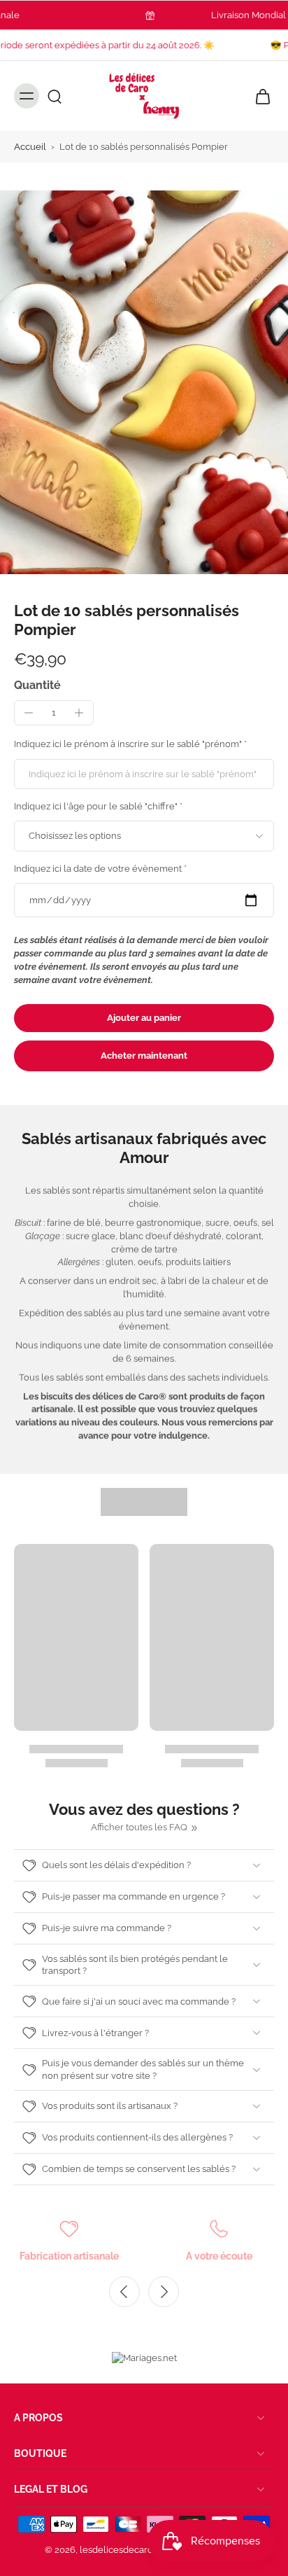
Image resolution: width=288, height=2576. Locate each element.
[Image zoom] (144, 382)
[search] (55, 96)
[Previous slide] (124, 2292)
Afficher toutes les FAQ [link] (139, 1827)
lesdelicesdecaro (116, 2550)
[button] (144, 1018)
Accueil (30, 147)
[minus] (29, 713)
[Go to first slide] (164, 2292)
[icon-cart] (259, 96)
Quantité (37, 685)
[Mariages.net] (144, 2358)
